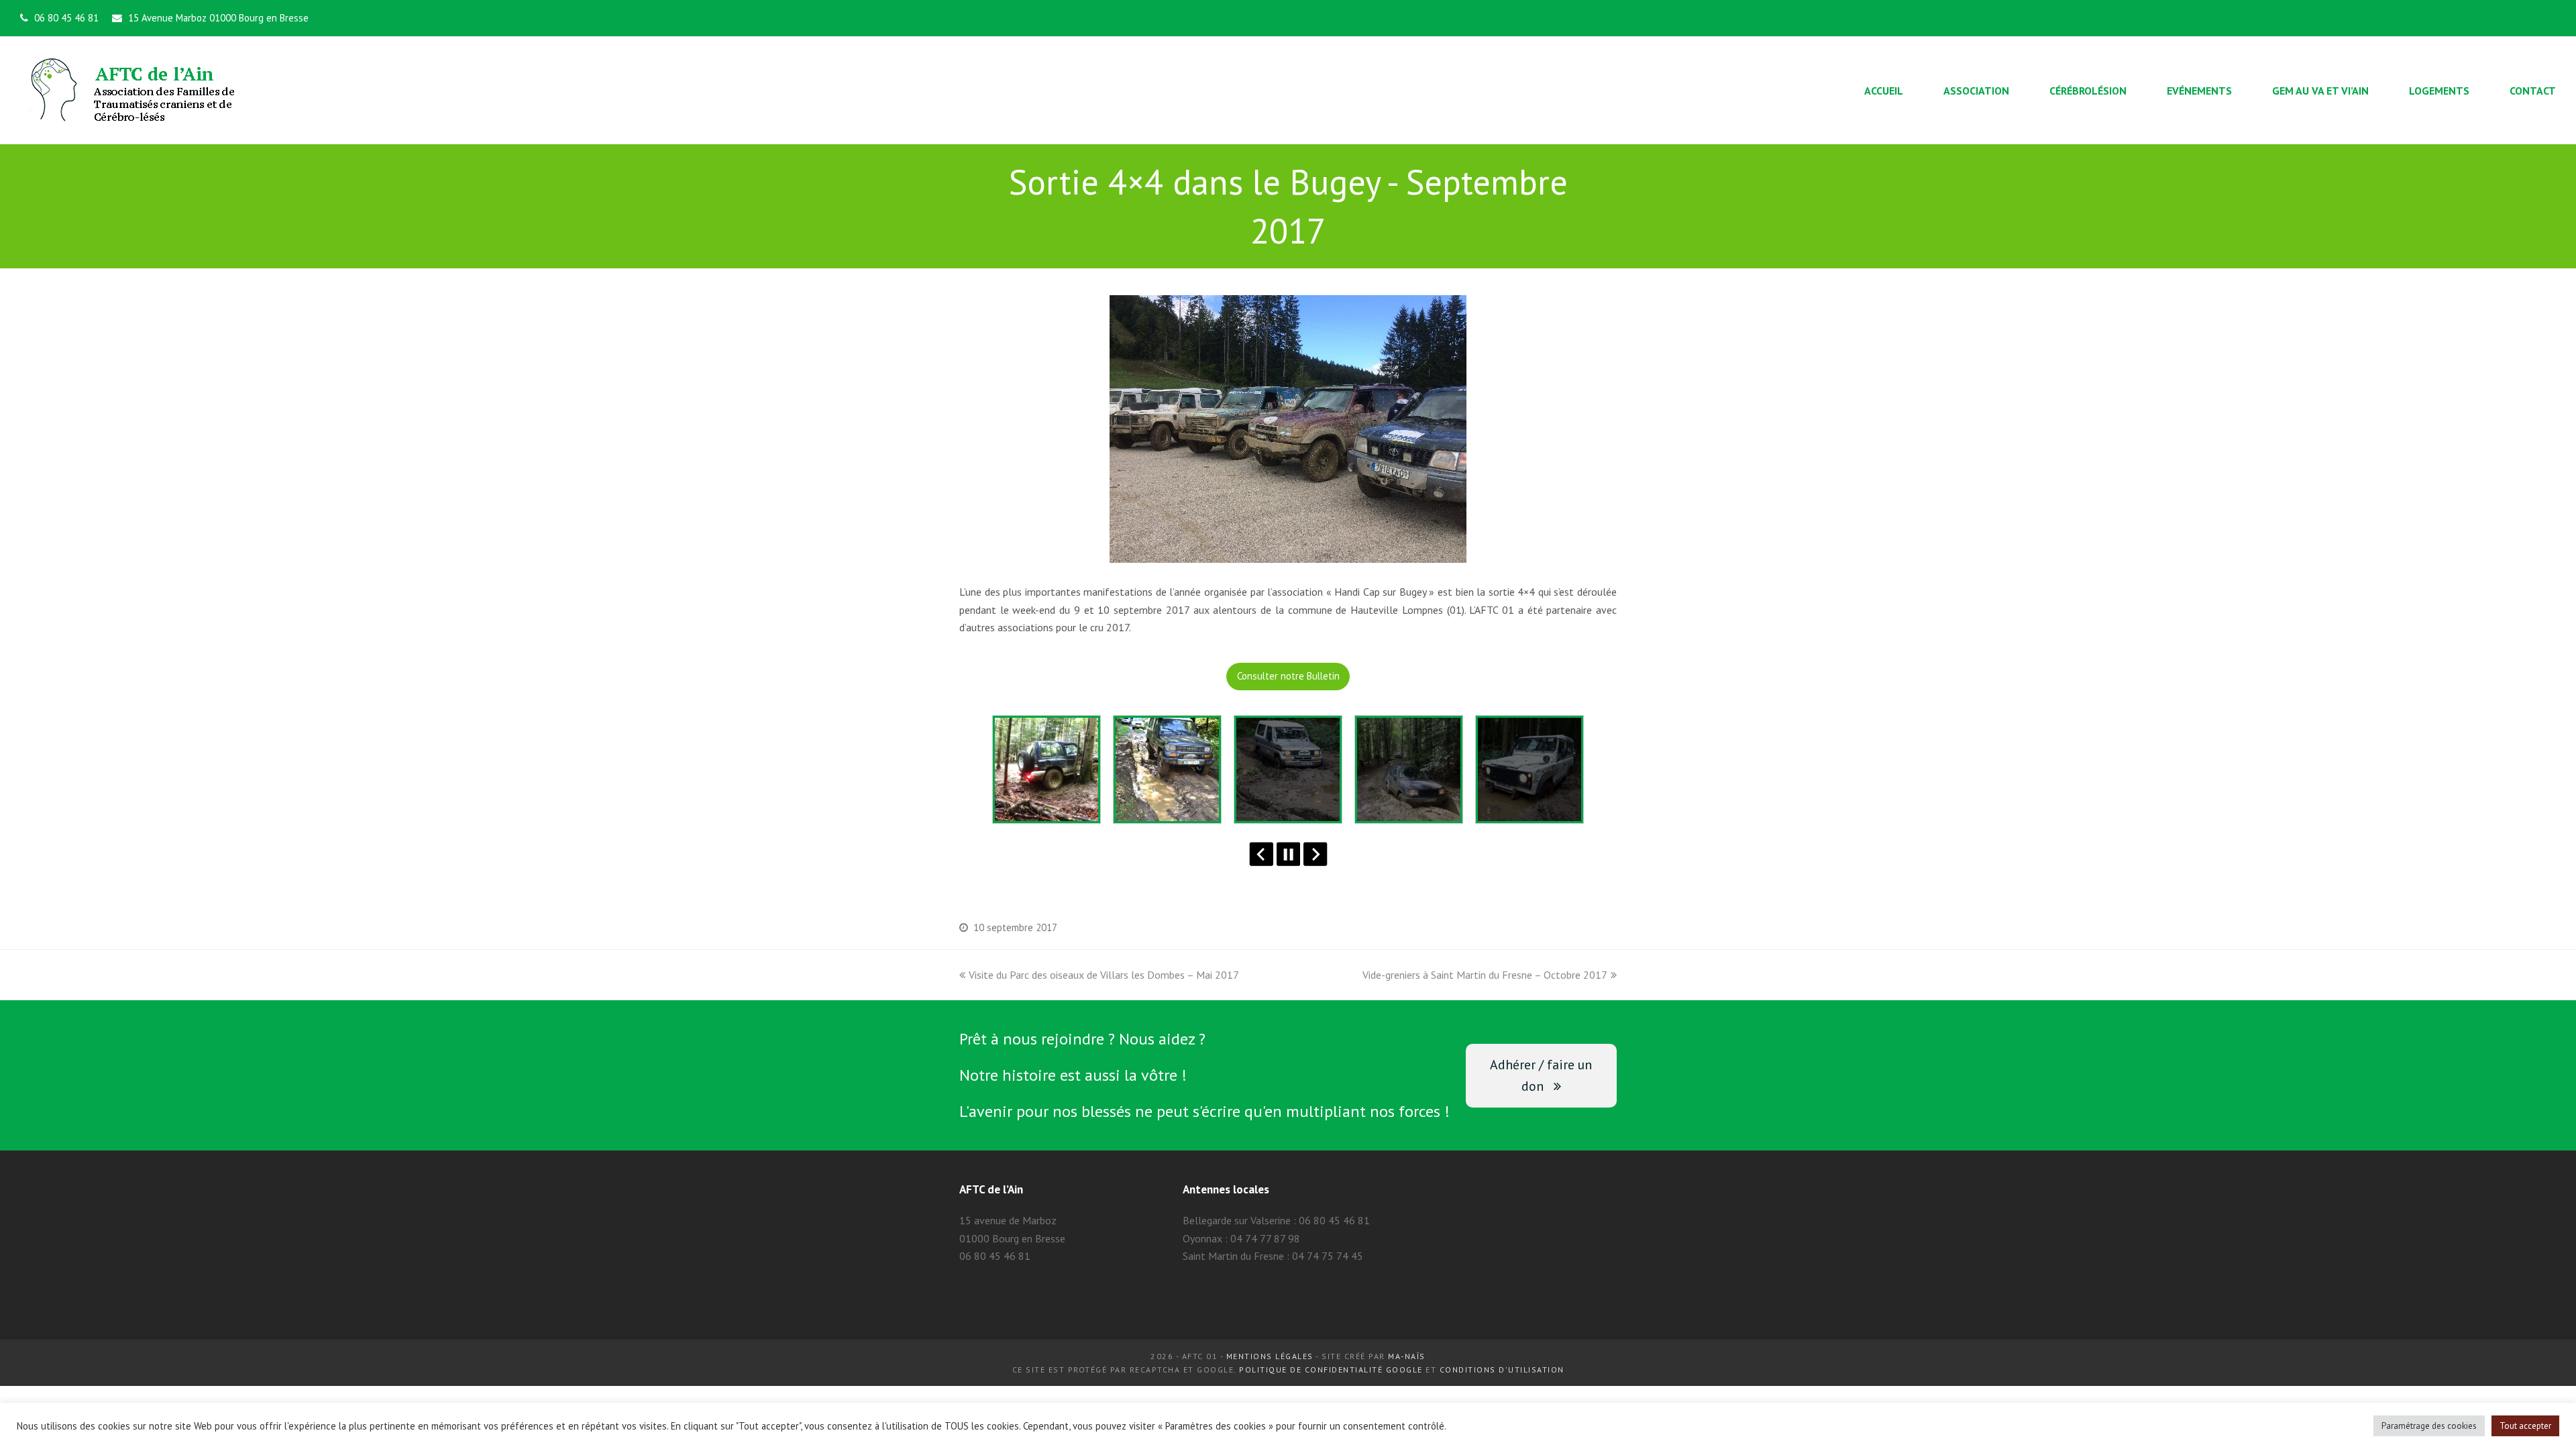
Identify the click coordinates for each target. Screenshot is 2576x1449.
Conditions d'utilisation (1502, 1370)
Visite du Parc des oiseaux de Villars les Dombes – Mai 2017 (1104, 975)
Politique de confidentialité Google (1331, 1370)
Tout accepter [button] (2525, 1426)
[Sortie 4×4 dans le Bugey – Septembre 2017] (1288, 554)
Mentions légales (1270, 1356)
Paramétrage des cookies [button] (2429, 1426)
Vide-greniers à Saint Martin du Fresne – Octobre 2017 (1485, 975)
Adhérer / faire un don (1541, 1075)
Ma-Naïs (1407, 1356)
